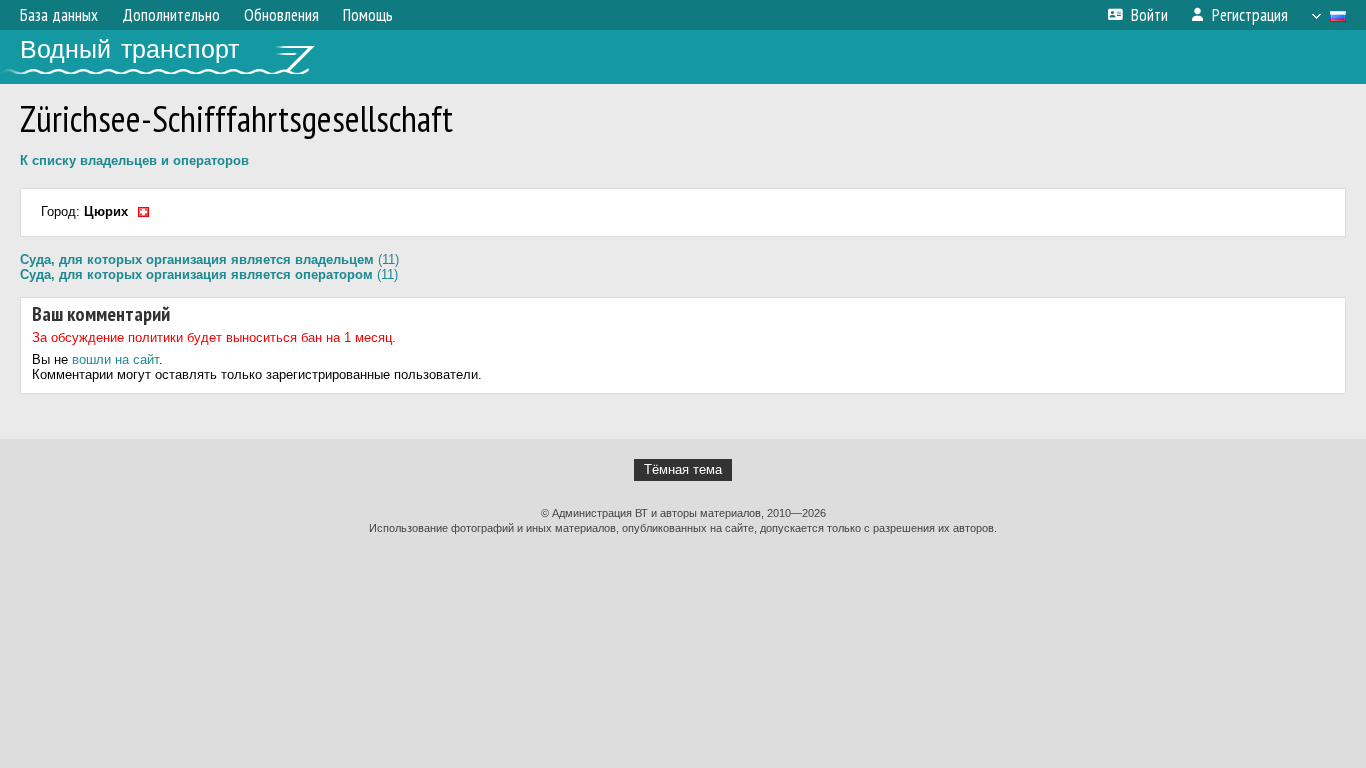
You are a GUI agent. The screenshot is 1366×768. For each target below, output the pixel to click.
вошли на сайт (115, 359)
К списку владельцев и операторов (134, 160)
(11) (209, 259)
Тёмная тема (683, 469)
